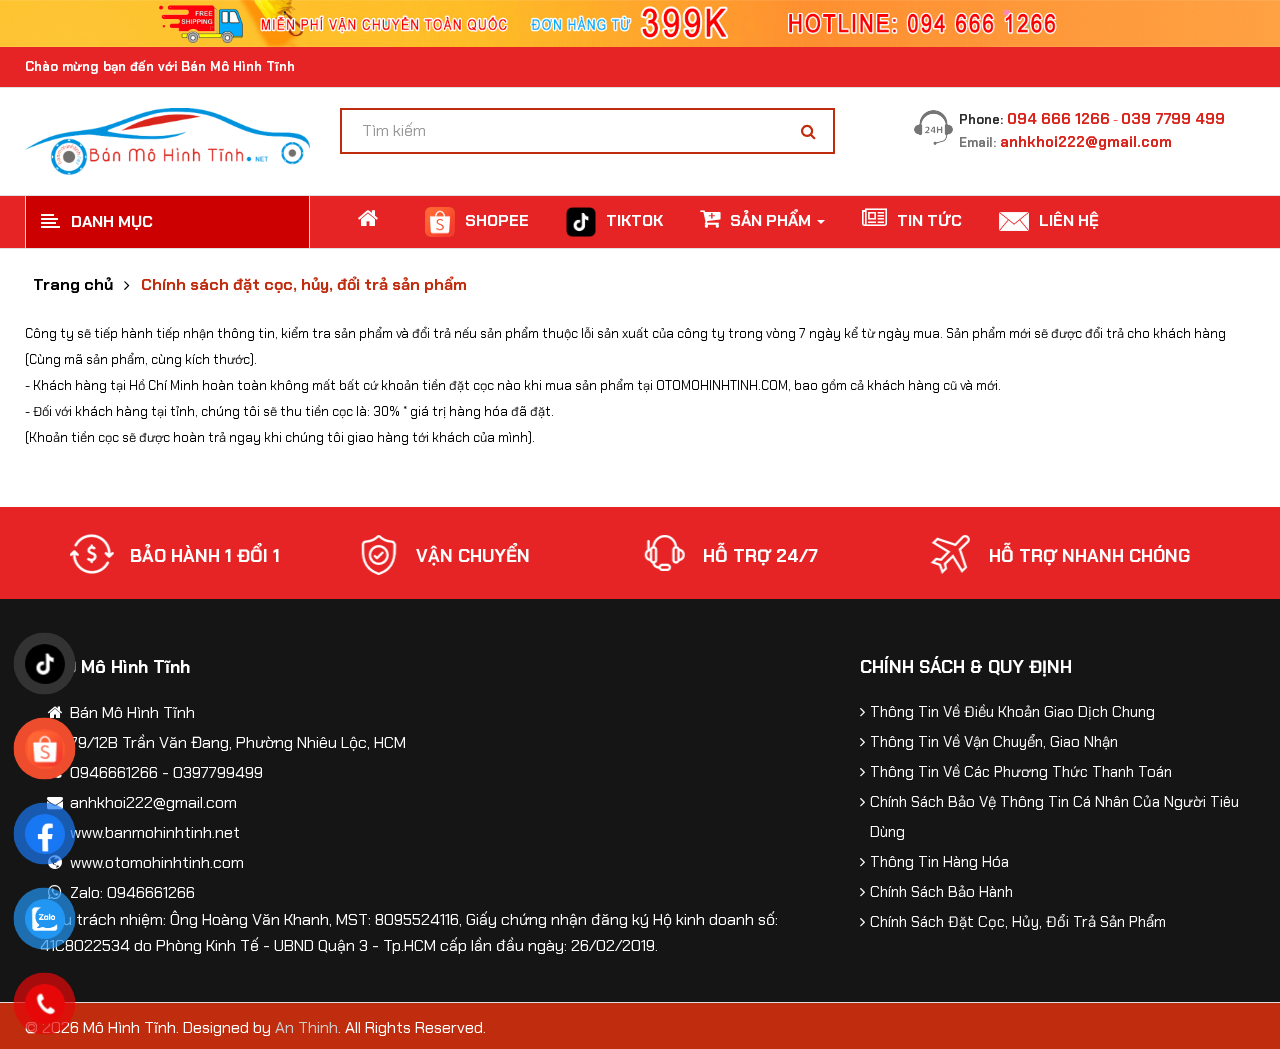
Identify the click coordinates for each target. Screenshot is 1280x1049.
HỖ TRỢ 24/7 (760, 556)
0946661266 (114, 772)
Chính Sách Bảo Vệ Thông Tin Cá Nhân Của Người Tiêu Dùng (1054, 817)
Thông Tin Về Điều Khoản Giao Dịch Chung (1012, 712)
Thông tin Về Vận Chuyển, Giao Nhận (994, 742)
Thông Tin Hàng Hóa (939, 862)
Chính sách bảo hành (941, 892)
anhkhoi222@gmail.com (1086, 142)
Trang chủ (73, 285)
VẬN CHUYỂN (473, 556)
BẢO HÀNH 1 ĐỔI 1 (205, 556)
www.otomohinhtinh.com (157, 862)
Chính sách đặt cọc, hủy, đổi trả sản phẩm (304, 285)
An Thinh (306, 1027)
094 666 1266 (1058, 119)
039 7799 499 (1173, 119)
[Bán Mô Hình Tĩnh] (167, 139)
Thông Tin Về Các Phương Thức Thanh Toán (1021, 772)
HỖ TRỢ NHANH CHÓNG (1089, 556)
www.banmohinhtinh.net (155, 832)
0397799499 (218, 772)
